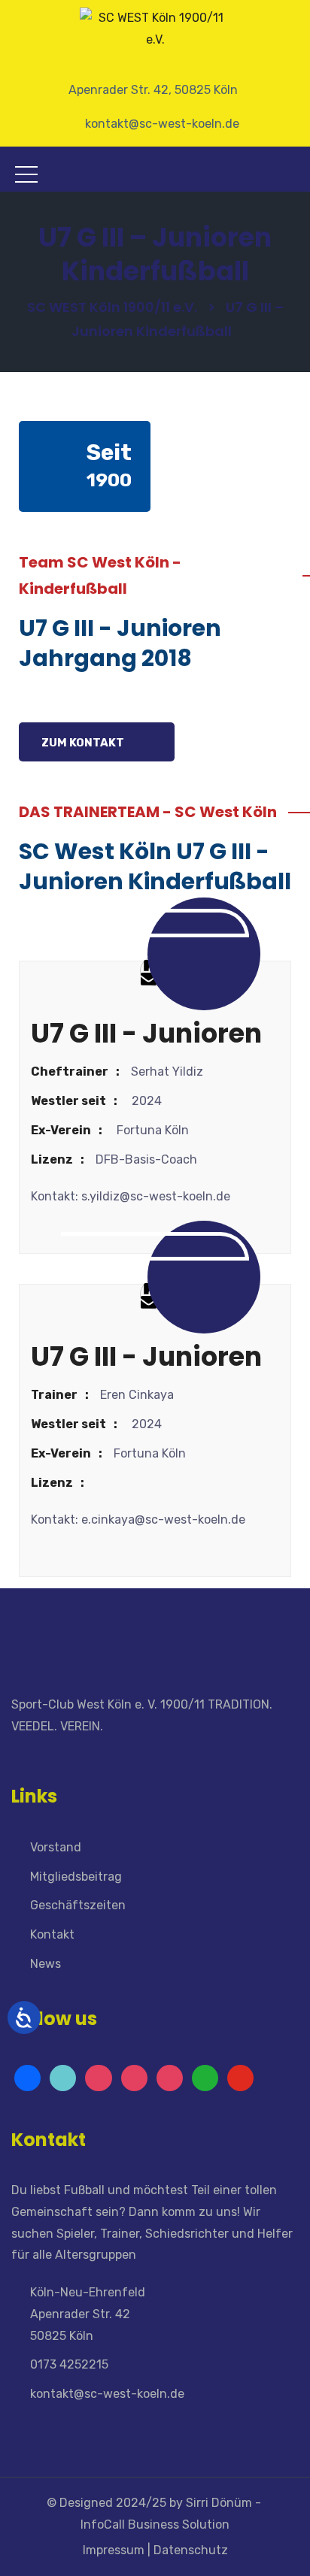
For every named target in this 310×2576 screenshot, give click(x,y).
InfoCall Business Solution (155, 2525)
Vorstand (56, 1847)
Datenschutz (192, 2550)
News (46, 1964)
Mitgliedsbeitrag (76, 1877)
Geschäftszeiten (78, 1905)
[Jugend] (63, 2078)
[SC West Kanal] (240, 2078)
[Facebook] (27, 2078)
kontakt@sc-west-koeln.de (107, 2394)
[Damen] (170, 2078)
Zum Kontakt (84, 743)
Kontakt (52, 1934)
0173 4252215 (69, 2364)
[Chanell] (205, 2078)
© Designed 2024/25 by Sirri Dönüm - (155, 2503)
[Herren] (134, 2078)
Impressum (112, 2550)
